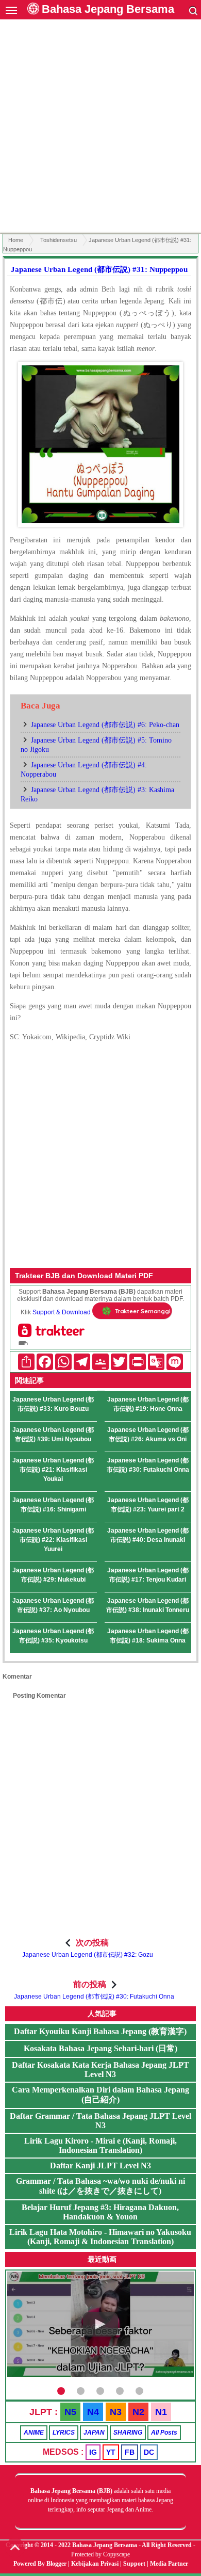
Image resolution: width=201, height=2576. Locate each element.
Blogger (56, 2564)
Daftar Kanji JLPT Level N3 (100, 2166)
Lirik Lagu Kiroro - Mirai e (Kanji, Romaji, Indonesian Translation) (100, 2145)
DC (149, 2452)
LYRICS (64, 2433)
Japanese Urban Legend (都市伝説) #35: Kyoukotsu (53, 1636)
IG (93, 2452)
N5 (70, 2412)
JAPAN (94, 2433)
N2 (138, 2412)
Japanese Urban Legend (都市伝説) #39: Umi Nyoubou (53, 1435)
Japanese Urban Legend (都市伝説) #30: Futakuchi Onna (148, 1465)
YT (111, 2452)
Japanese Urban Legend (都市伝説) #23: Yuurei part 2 (148, 1505)
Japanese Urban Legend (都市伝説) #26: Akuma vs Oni (148, 1435)
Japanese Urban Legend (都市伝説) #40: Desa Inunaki (148, 1535)
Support (134, 2564)
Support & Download (62, 1312)
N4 (93, 2412)
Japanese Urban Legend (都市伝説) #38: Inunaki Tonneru (148, 1605)
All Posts (164, 2433)
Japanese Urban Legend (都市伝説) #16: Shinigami (53, 1505)
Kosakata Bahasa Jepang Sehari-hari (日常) (100, 2048)
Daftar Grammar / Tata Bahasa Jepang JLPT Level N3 (100, 2121)
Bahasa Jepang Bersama (108, 9)
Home (16, 240)
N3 (116, 2412)
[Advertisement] (100, 128)
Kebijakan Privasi (95, 2564)
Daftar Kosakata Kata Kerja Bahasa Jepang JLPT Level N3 (100, 2070)
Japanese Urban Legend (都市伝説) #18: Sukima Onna (148, 1636)
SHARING (128, 2433)
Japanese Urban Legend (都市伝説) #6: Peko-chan (105, 725)
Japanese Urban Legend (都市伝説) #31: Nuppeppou (99, 269)
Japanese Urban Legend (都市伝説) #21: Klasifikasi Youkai (53, 1470)
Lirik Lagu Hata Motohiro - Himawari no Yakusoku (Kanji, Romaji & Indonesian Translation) (100, 2237)
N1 (161, 2412)
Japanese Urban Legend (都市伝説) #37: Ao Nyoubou (53, 1605)
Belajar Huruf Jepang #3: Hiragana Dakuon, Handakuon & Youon (100, 2212)
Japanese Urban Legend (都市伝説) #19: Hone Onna (148, 1404)
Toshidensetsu (58, 240)
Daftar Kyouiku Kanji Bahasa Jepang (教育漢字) (100, 2031)
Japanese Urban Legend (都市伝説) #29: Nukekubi (53, 1575)
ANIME (34, 2433)
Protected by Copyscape (100, 2554)
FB (130, 2452)
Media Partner (169, 2564)
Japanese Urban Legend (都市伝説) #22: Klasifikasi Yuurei (53, 1540)
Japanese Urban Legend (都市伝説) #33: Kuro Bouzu (53, 1404)
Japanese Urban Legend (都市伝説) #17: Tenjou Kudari (148, 1575)
